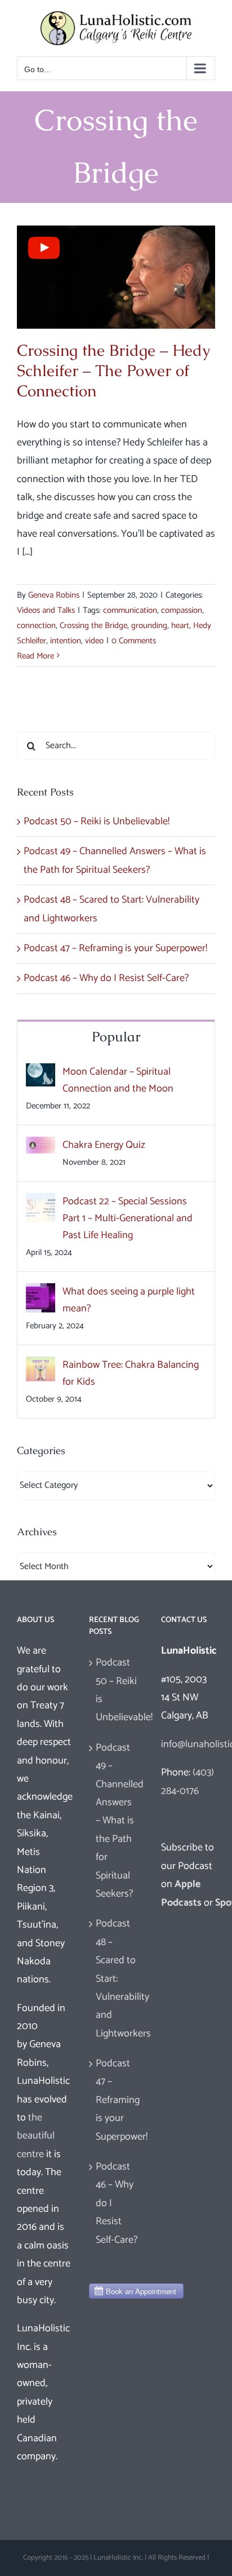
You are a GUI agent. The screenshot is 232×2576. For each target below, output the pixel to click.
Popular (116, 1037)
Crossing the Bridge (93, 626)
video (94, 641)
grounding (149, 626)
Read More (35, 656)
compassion (182, 610)
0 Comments (134, 641)
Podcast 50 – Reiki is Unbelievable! (97, 821)
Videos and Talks (46, 610)
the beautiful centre (36, 2136)
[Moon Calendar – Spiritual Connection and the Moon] (41, 1072)
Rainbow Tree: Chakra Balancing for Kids (131, 1373)
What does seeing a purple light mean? (129, 1300)
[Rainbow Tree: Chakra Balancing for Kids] (41, 1366)
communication (130, 610)
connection (36, 626)
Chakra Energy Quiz (104, 1145)
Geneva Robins (54, 595)
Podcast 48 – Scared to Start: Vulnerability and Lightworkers (117, 1978)
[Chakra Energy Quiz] (41, 1146)
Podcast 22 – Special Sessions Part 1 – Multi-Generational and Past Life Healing (128, 1218)
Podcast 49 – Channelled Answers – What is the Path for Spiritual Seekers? (117, 1821)
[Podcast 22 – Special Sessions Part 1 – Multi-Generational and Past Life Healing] (41, 1202)
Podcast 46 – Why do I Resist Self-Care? (106, 978)
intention (66, 641)
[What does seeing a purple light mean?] (41, 1292)
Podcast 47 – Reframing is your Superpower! (115, 948)
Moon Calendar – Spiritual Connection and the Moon (118, 1080)
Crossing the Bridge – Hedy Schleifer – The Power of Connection (113, 371)
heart (180, 626)
